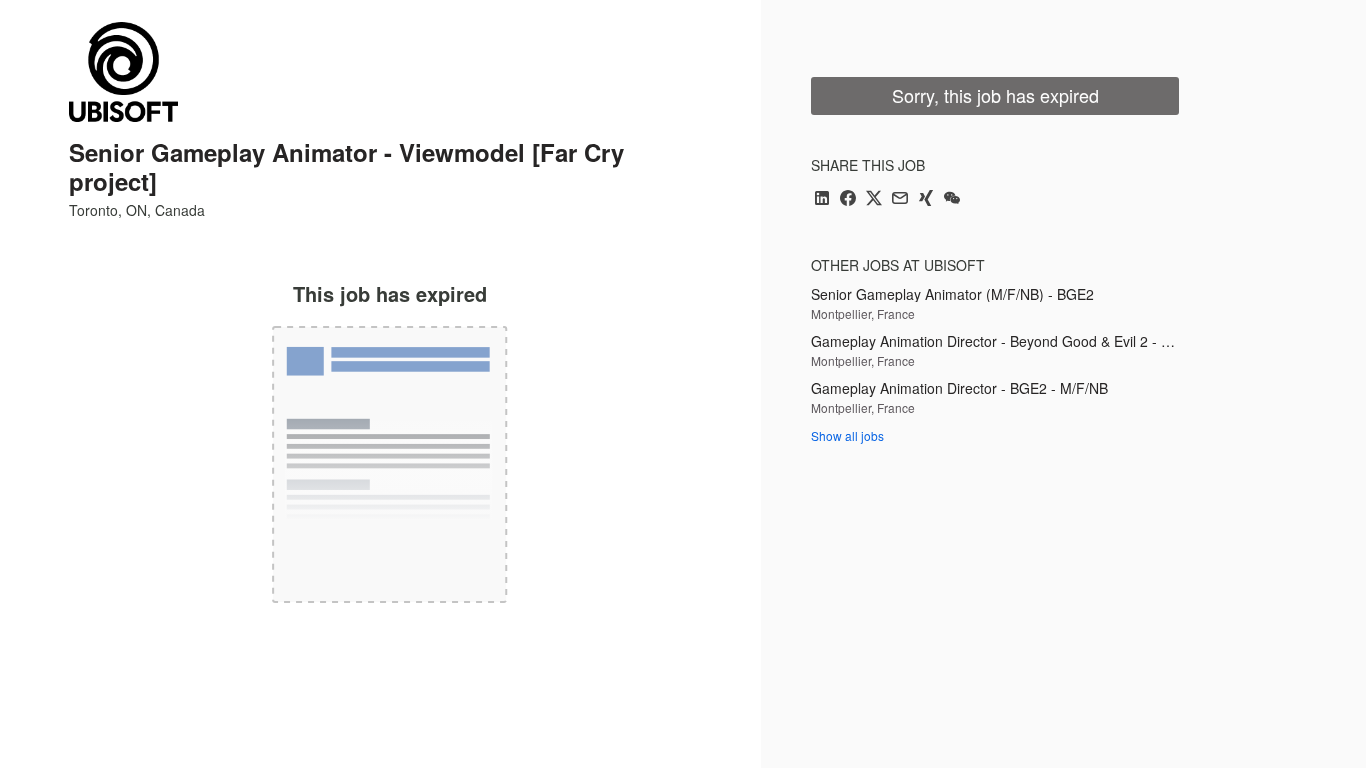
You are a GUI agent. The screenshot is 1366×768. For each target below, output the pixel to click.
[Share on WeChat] (952, 199)
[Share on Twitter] (874, 199)
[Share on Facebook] (848, 199)
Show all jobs (847, 435)
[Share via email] (900, 199)
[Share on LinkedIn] (822, 199)
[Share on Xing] (926, 199)
